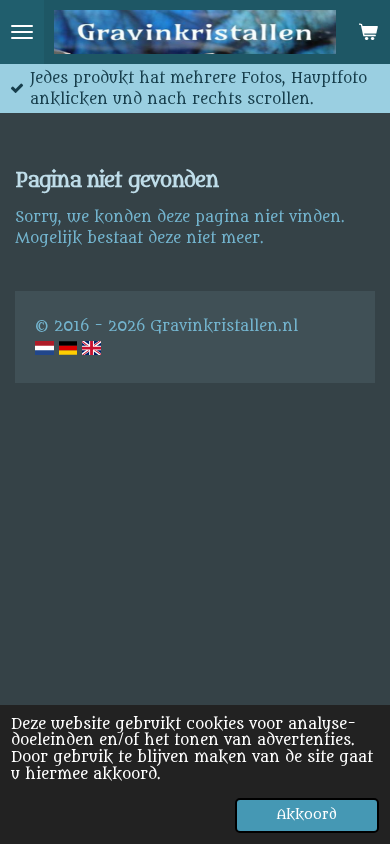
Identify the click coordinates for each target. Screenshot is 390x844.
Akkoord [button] (307, 815)
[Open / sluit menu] (22, 32)
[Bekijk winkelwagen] (368, 32)
